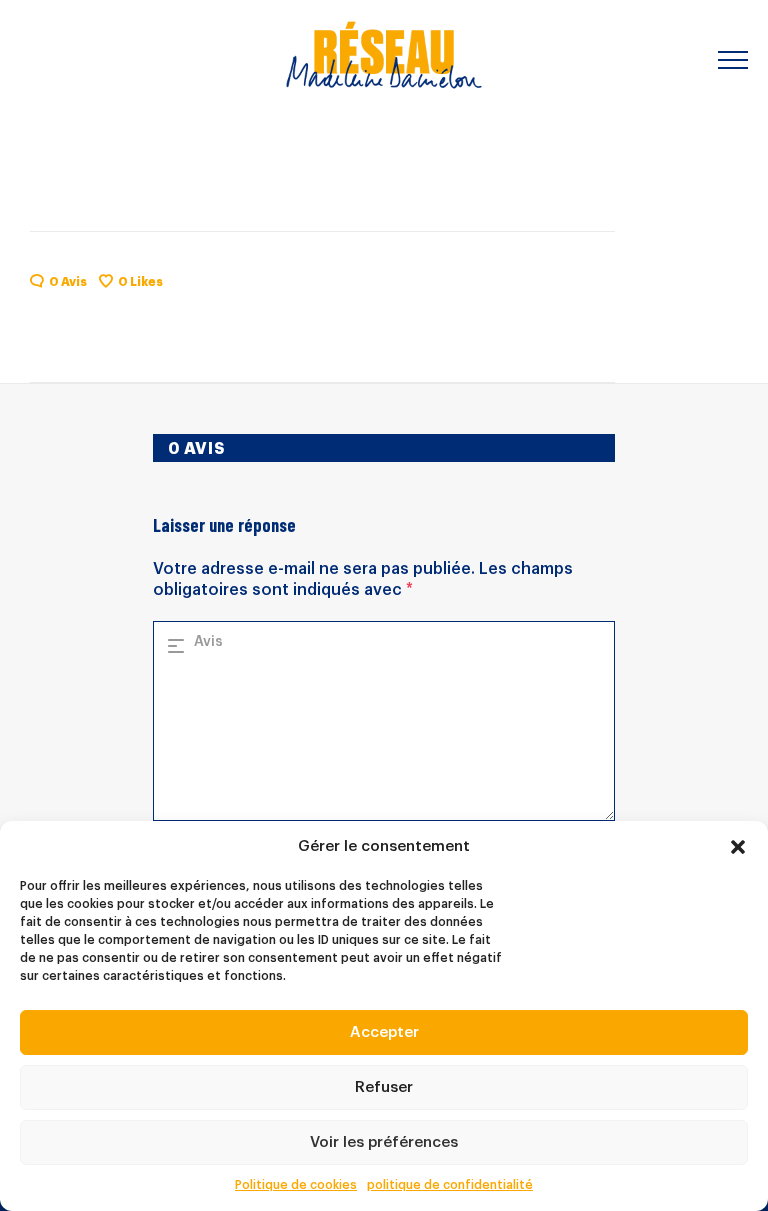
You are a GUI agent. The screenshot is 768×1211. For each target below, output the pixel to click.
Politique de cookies (296, 1185)
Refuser (384, 1087)
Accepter (384, 1032)
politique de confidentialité (450, 1185)
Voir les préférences (384, 1142)
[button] (738, 847)
